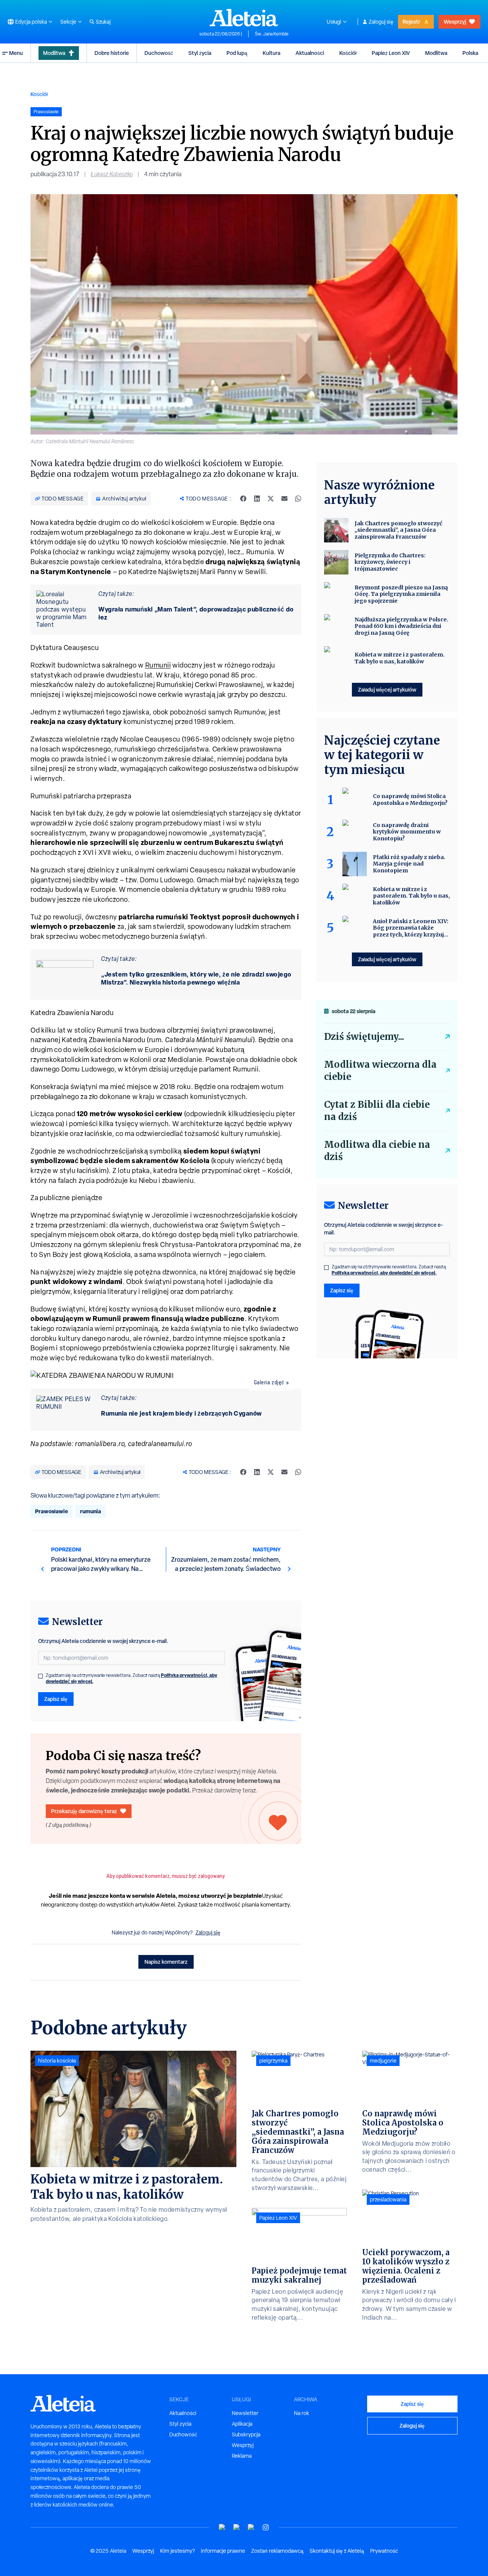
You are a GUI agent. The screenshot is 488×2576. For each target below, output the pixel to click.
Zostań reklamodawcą (277, 2551)
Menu (16, 53)
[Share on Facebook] (243, 499)
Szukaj (103, 22)
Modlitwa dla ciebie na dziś (377, 1151)
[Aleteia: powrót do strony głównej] (244, 18)
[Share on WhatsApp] (298, 499)
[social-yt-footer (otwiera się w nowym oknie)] (222, 2527)
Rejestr (411, 22)
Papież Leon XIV (391, 53)
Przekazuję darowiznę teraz (84, 1811)
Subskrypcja (246, 2434)
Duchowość (159, 53)
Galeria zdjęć (269, 1382)
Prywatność (384, 2551)
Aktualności (310, 53)
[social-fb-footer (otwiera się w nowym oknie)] (237, 2527)
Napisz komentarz (166, 1962)
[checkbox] (40, 1676)
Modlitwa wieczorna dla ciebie (380, 1071)
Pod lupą (237, 53)
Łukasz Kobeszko (112, 174)
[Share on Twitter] (271, 499)
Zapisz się (56, 1699)
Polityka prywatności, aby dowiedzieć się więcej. (384, 1273)
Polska (470, 53)
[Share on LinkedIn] (257, 499)
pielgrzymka (273, 2061)
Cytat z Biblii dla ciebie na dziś (377, 1111)
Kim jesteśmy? (177, 2551)
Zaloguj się (381, 22)
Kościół (348, 53)
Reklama (242, 2456)
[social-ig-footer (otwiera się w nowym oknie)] (266, 2527)
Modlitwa (54, 53)
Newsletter (245, 2413)
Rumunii (158, 665)
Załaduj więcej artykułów (387, 689)
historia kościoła (57, 2061)
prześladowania (388, 2199)
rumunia (91, 1511)
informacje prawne (223, 2551)
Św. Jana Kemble (272, 34)
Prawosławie (51, 1511)
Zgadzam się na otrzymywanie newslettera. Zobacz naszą (132, 1678)
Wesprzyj (455, 22)
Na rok (302, 2413)
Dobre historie (112, 53)
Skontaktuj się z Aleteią (337, 2551)
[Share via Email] (284, 499)
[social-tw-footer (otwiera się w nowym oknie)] (251, 2527)
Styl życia (200, 53)
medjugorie (383, 2061)
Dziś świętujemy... (364, 1037)
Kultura (271, 53)
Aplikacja (242, 2424)
